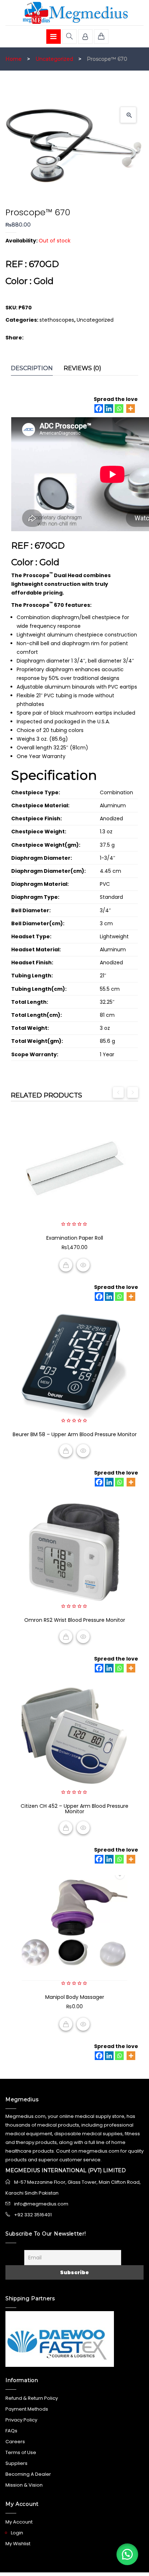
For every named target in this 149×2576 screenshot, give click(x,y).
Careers (15, 2442)
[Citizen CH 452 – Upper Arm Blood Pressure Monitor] (74, 1737)
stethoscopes (57, 320)
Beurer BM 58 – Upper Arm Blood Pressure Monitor (75, 1434)
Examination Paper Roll (75, 1238)
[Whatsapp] (119, 409)
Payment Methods (27, 2409)
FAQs (11, 2431)
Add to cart (66, 1265)
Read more (66, 1451)
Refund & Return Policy (32, 2398)
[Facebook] (99, 409)
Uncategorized (54, 59)
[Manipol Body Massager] (74, 1928)
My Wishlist (18, 2544)
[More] (131, 409)
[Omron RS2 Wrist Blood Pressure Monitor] (74, 1551)
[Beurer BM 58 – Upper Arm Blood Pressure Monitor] (74, 1365)
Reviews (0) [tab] (82, 368)
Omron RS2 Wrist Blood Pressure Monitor (75, 1620)
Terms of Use (21, 2452)
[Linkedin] (109, 409)
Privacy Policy (21, 2420)
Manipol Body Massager (75, 1997)
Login (17, 2533)
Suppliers (16, 2463)
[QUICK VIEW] (83, 1265)
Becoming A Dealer (28, 2474)
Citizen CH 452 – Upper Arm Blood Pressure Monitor (74, 1809)
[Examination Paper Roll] (74, 1169)
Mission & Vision (24, 2485)
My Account (19, 2522)
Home (14, 59)
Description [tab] (32, 368)
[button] (128, 115)
